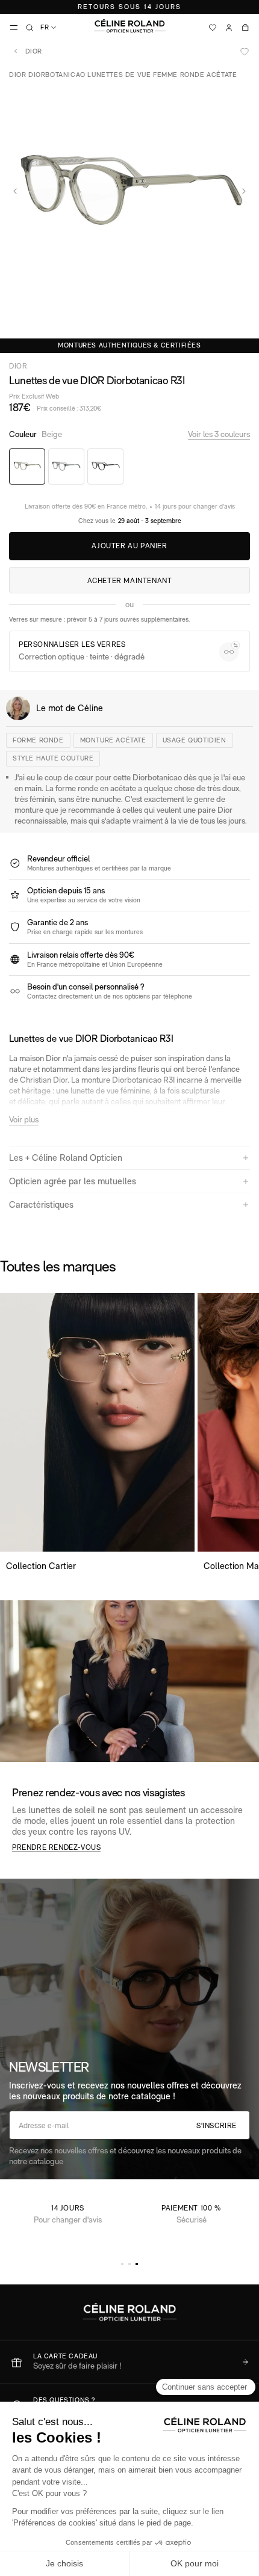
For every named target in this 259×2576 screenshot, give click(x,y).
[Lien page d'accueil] (129, 26)
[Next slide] (244, 191)
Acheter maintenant (130, 581)
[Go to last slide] (15, 191)
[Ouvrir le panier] (245, 28)
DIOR (33, 51)
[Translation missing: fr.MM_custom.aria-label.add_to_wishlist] (245, 52)
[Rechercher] (30, 28)
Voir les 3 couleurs (219, 434)
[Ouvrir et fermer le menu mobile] (14, 28)
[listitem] (129, 2362)
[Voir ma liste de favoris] (213, 28)
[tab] (122, 2264)
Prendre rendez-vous (56, 1847)
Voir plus (24, 1119)
